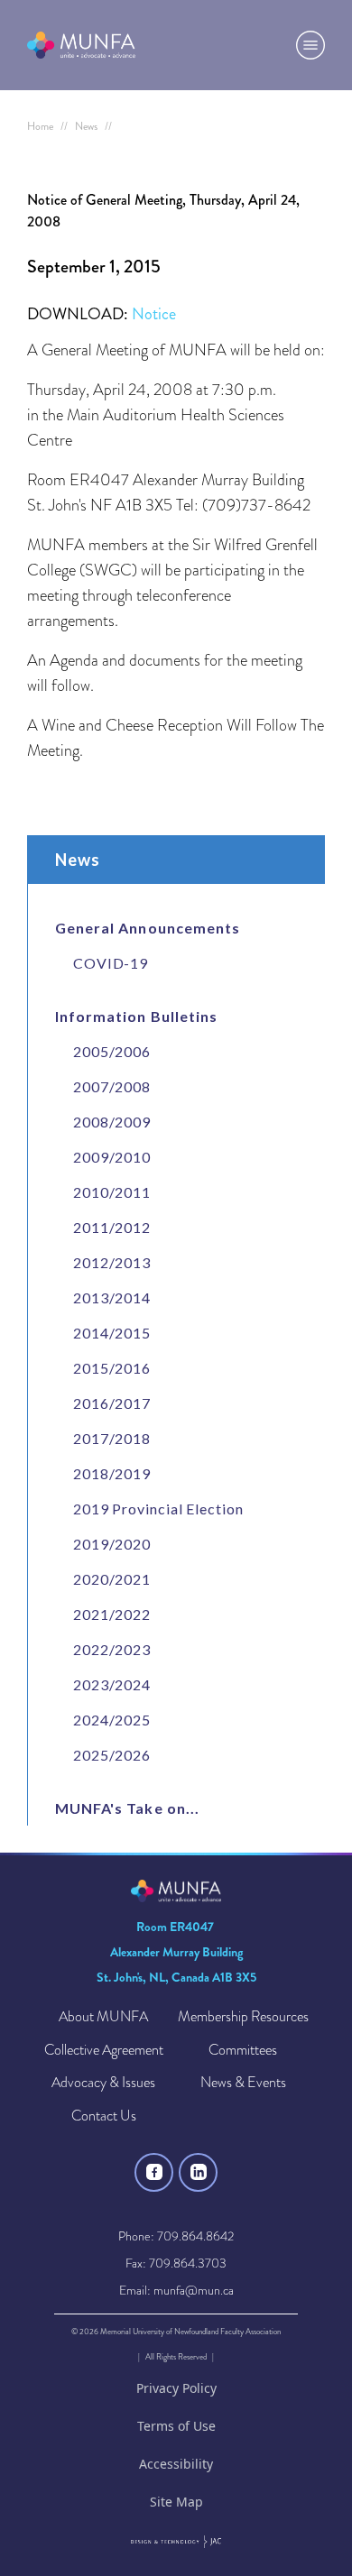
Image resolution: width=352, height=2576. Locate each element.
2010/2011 (112, 1192)
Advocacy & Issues (103, 2083)
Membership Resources (243, 2017)
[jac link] (176, 2542)
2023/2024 (112, 1684)
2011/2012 (112, 1227)
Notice (154, 314)
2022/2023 (112, 1649)
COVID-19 (111, 963)
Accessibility (176, 2464)
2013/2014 (112, 1297)
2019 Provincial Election (158, 1509)
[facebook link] (154, 2172)
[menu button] (310, 45)
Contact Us (104, 2116)
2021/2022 (112, 1614)
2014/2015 (112, 1333)
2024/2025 (112, 1720)
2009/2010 (112, 1157)
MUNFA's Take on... (127, 1808)
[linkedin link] (198, 2172)
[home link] (81, 45)
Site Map (176, 2502)
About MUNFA (103, 2017)
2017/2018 (112, 1438)
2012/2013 (112, 1262)
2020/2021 (112, 1579)
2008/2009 (112, 1122)
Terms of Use (176, 2426)
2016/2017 (112, 1403)
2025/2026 (112, 1755)
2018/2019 (112, 1473)
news (86, 127)
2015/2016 (112, 1368)
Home (40, 127)
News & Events (243, 2083)
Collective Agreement (104, 2051)
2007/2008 (112, 1086)
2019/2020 (112, 1544)
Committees (243, 2051)
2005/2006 (112, 1051)
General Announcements (148, 928)
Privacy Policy (176, 2388)
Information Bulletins (136, 1017)
